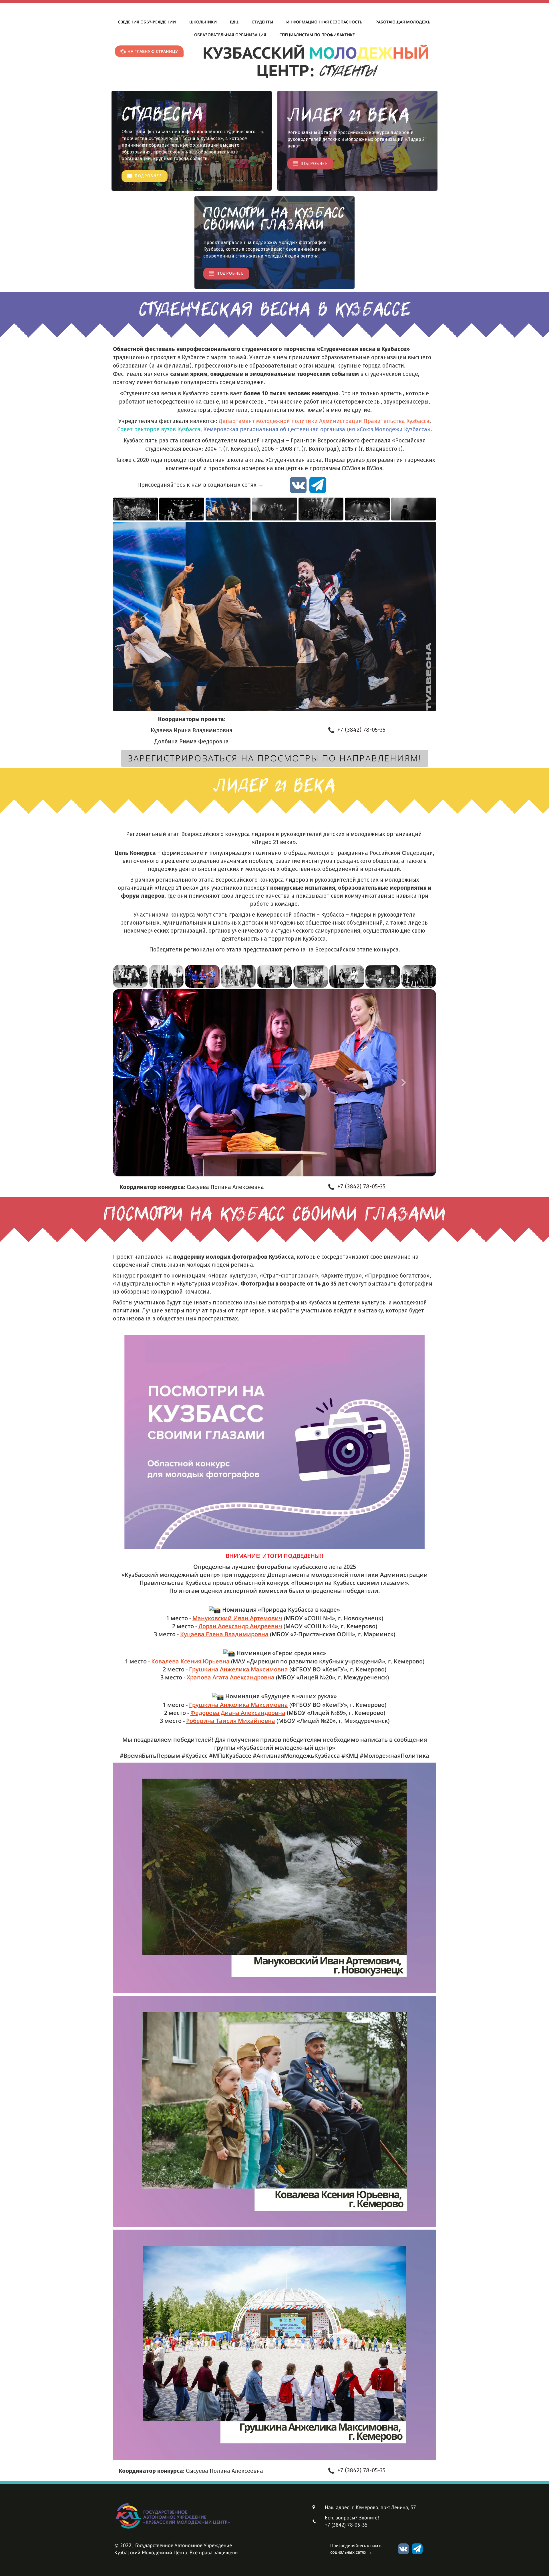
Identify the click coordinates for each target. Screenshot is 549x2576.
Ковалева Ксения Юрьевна (190, 1661)
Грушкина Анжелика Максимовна (238, 1669)
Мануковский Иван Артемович (237, 1618)
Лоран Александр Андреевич (240, 1626)
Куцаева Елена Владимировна (224, 1634)
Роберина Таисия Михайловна (231, 1721)
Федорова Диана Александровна (238, 1713)
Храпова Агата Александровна (231, 1677)
